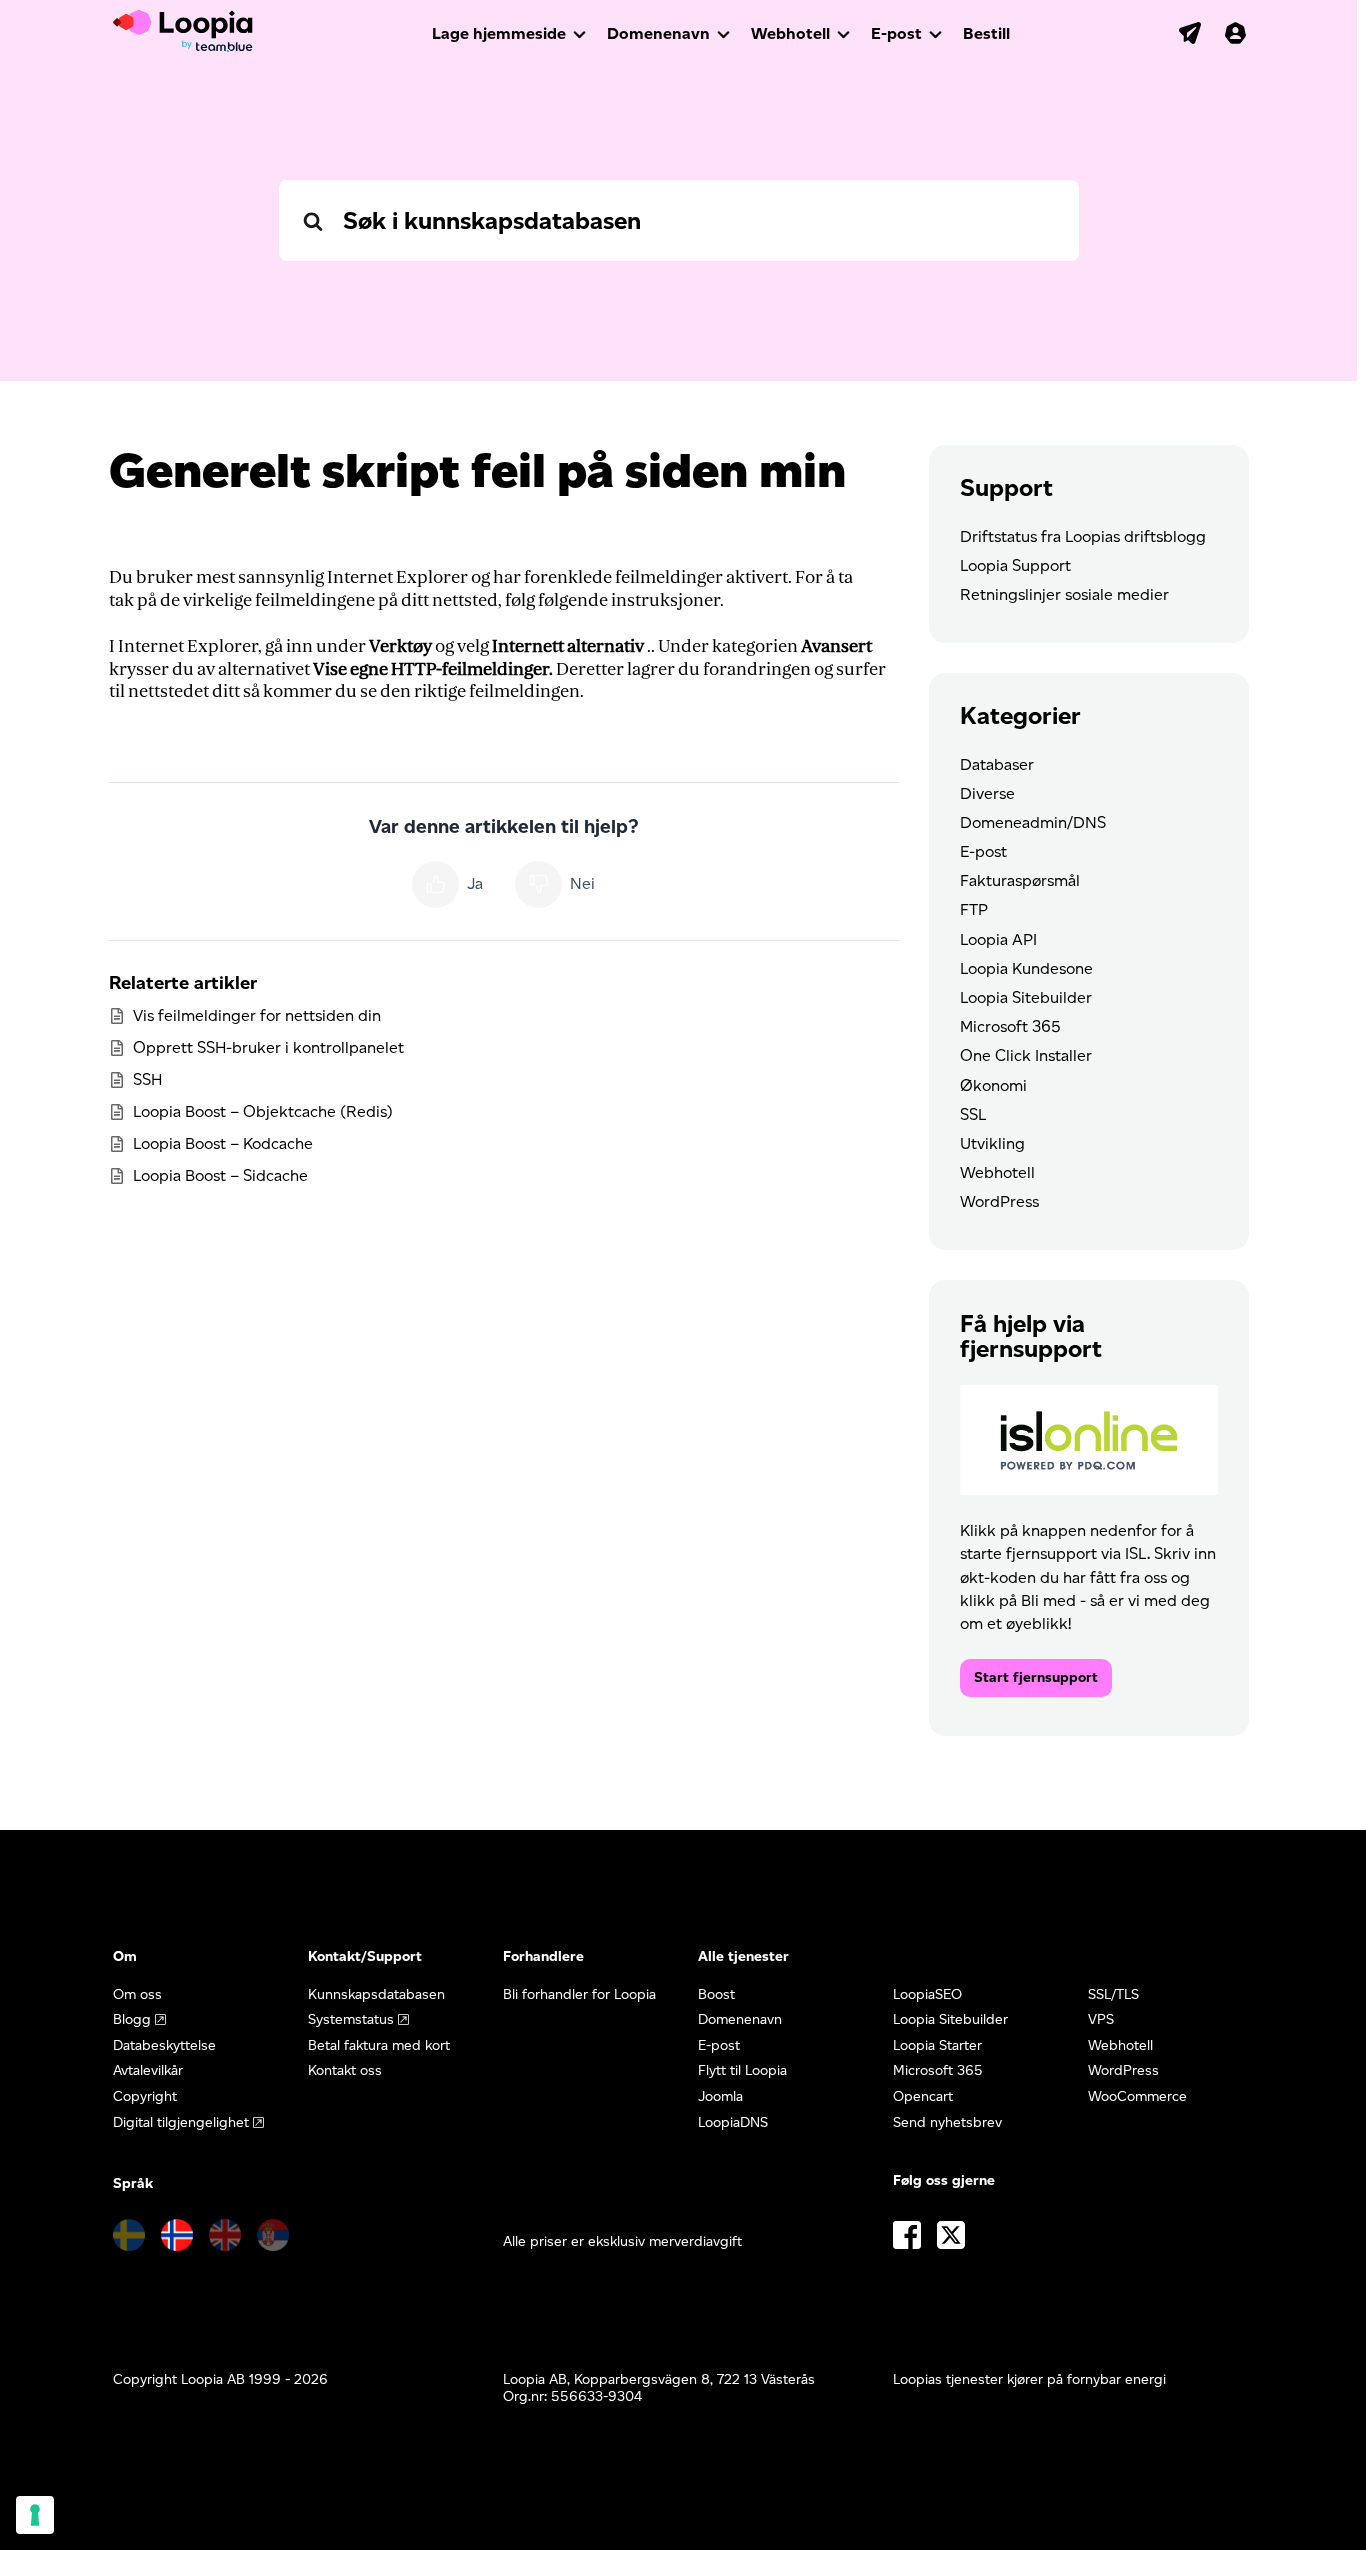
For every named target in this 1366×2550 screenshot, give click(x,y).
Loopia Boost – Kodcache (223, 1143)
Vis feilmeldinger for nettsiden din (257, 1015)
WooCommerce (1137, 2096)
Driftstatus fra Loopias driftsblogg (1083, 536)
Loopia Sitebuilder (1026, 997)
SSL (973, 1114)
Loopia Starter (937, 2045)
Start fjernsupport (1036, 1677)
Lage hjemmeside (499, 33)
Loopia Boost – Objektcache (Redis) (263, 1111)
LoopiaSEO (927, 1994)
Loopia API (998, 939)
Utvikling (992, 1143)
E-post (896, 33)
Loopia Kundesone (1026, 968)
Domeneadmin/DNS (1033, 822)
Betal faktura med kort (379, 2045)
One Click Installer (1026, 1055)
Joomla (720, 2096)
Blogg (132, 2019)
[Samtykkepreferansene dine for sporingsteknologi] (35, 2515)
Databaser (997, 764)
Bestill (986, 33)
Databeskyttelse (164, 2045)
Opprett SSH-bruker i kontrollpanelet (268, 1047)
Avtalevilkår (148, 2070)
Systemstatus (351, 2019)
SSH (147, 1079)
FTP (974, 909)
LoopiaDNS (733, 2122)
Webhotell (790, 33)
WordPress (999, 1201)
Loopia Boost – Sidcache (220, 1175)
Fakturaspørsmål (1020, 880)
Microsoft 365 (1010, 1026)
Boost (716, 1994)
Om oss (137, 1994)
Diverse (987, 793)
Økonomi (993, 1085)
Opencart (923, 2096)
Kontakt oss (345, 2070)
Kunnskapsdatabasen (376, 1994)
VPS (1101, 2019)
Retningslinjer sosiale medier (1064, 594)
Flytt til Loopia (742, 2070)
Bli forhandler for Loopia (579, 1994)
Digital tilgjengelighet (181, 2122)
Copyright (145, 2096)
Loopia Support (1015, 565)
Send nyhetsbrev (947, 2122)
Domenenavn (658, 33)
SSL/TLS (1113, 1994)
